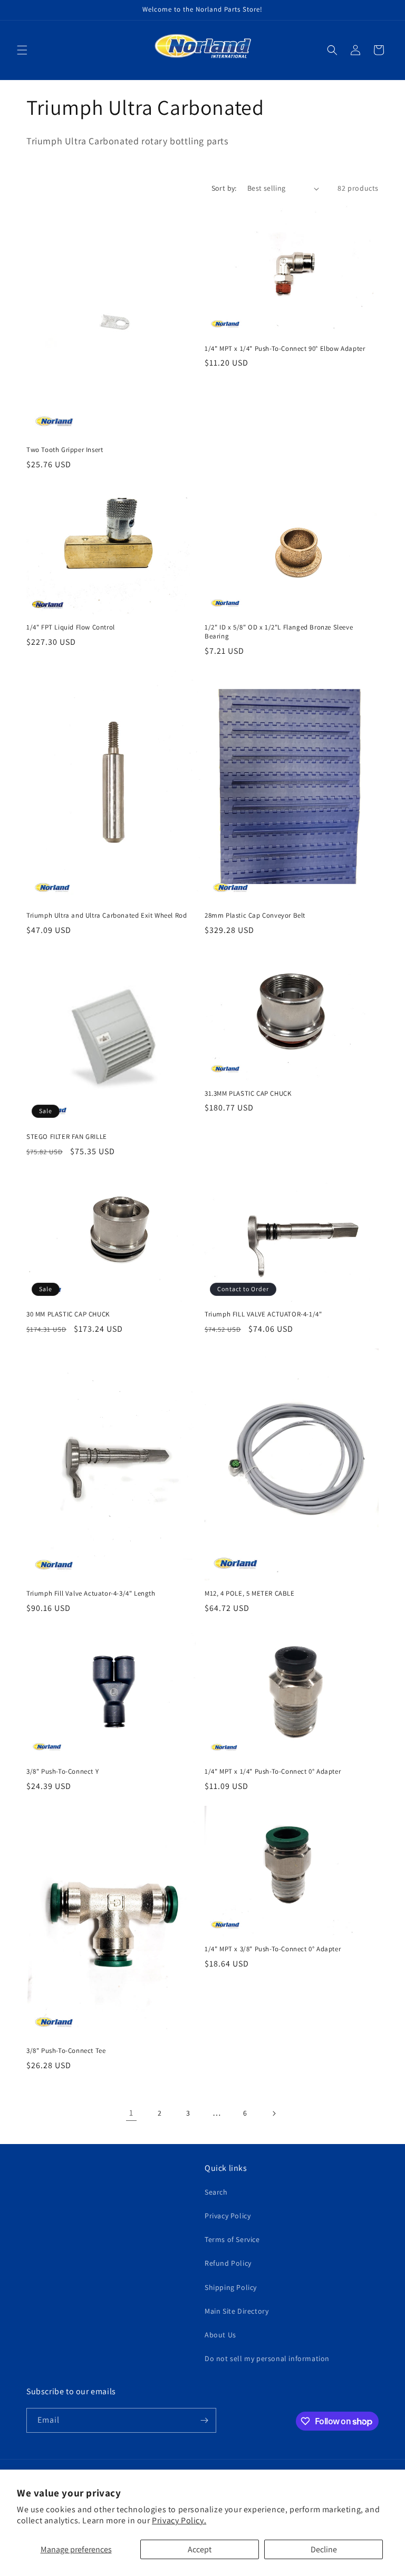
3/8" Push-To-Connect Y (62, 1772)
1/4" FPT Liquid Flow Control (71, 627)
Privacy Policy (228, 2216)
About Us (220, 2335)
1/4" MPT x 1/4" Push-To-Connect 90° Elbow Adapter (285, 349)
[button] (22, 50)
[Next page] (274, 2113)
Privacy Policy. (179, 2520)
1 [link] (131, 2113)
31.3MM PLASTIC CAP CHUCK (248, 1094)
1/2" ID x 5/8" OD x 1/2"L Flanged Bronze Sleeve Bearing (279, 632)
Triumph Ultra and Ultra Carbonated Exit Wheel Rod (107, 916)
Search (216, 2192)
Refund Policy (228, 2263)
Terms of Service (232, 2239)
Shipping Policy (231, 2287)
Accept (200, 2549)
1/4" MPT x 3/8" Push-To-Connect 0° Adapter (273, 1949)
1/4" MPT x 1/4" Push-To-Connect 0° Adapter (273, 1772)
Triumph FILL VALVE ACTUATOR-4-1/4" (263, 1314)
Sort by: (224, 188)
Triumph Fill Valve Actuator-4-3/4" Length (91, 1594)
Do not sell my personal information (267, 2358)
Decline (324, 2549)
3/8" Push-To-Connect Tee (66, 2051)
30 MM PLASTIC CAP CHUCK (68, 1314)
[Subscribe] (204, 2420)
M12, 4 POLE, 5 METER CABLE (250, 1594)
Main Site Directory (237, 2311)
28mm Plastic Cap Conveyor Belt (255, 916)
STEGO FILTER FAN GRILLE (67, 1137)
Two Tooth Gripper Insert (65, 450)
